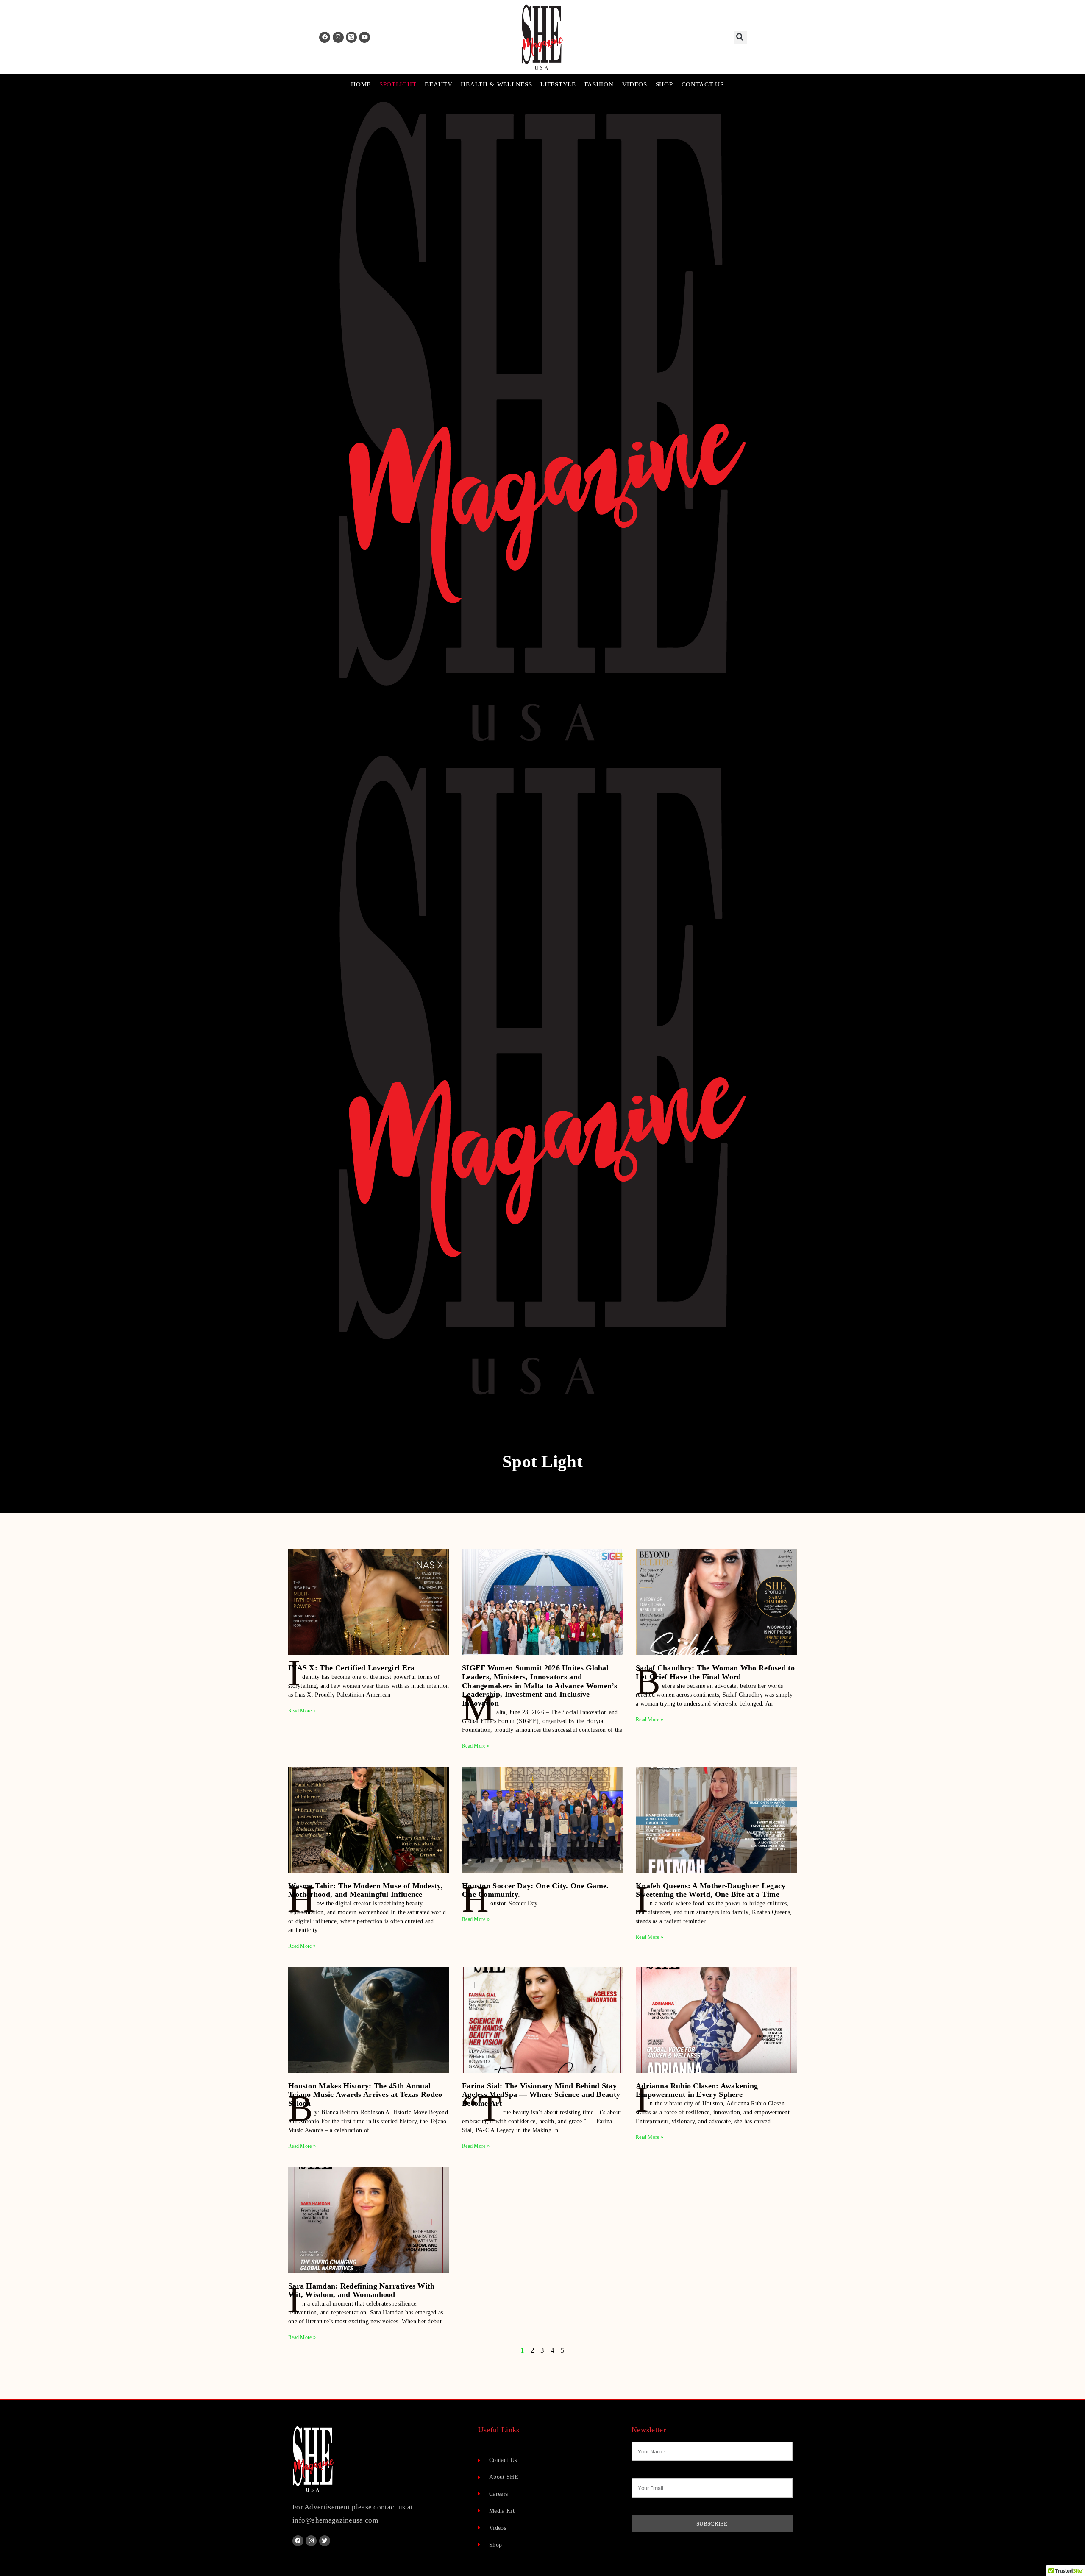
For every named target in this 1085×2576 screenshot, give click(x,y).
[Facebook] (325, 37)
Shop (664, 84)
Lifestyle (558, 84)
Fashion (599, 84)
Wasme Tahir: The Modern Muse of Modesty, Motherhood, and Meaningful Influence (366, 1890)
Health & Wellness (496, 84)
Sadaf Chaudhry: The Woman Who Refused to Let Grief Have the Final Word (715, 1672)
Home (361, 84)
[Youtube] (364, 37)
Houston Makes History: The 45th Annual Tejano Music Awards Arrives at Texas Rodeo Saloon (365, 2095)
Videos (635, 84)
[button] (740, 37)
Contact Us (703, 84)
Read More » (302, 1711)
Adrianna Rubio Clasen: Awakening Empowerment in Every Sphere (697, 2090)
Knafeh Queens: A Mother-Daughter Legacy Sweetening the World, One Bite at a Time (711, 1890)
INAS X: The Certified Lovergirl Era (352, 1668)
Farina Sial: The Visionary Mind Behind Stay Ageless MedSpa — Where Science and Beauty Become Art (541, 2095)
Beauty (438, 84)
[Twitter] (325, 2541)
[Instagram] (338, 37)
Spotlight (398, 84)
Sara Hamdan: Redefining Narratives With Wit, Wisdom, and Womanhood (362, 2290)
